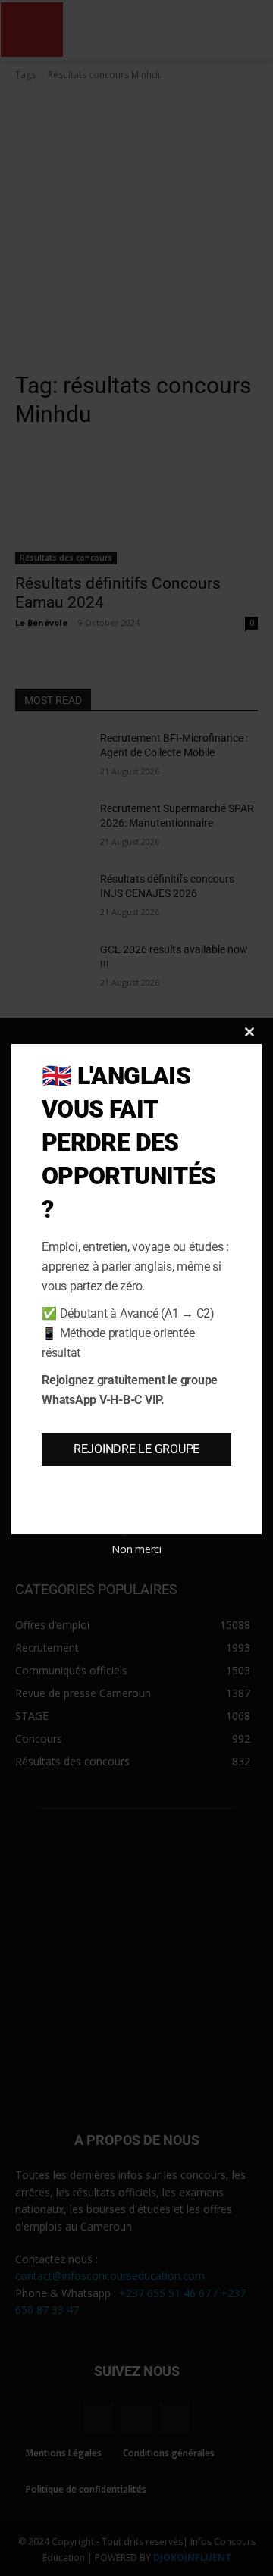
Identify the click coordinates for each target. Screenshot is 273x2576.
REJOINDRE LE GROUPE (136, 1449)
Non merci (136, 1549)
